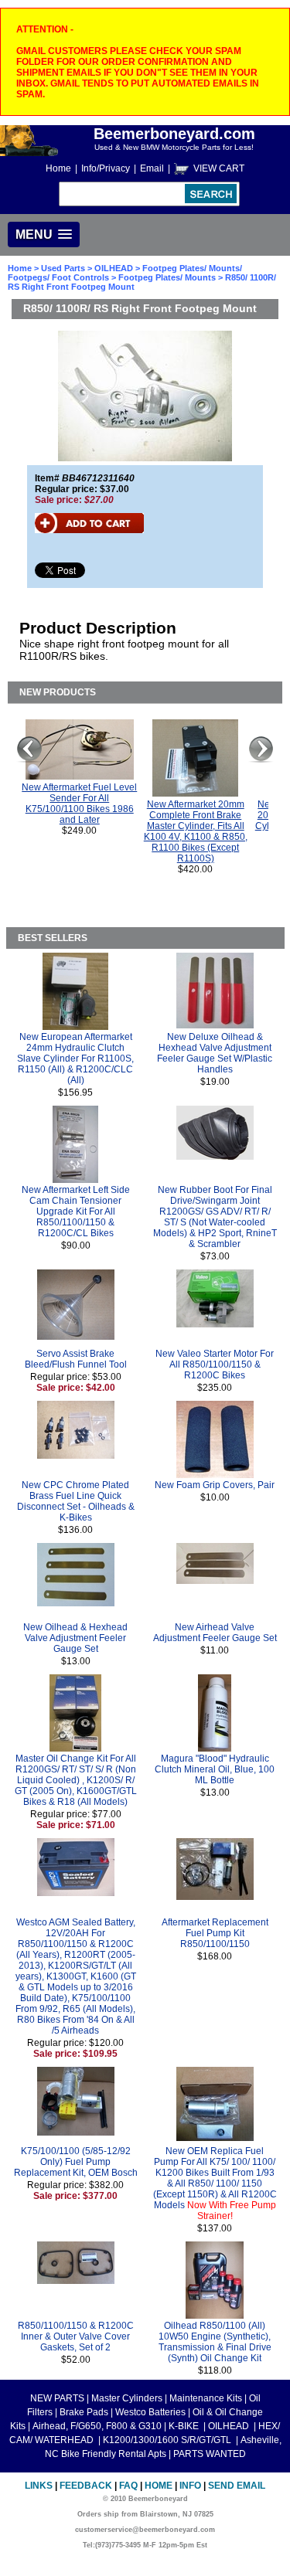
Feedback (86, 2486)
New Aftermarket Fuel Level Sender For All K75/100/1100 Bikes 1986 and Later (79, 804)
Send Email (237, 2486)
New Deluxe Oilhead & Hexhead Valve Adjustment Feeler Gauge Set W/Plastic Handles (215, 1053)
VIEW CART (219, 168)
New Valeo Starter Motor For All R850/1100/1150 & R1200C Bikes (215, 1364)
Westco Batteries (150, 2412)
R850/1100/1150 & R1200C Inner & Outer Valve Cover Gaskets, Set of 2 (76, 2336)
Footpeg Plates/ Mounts (167, 277)
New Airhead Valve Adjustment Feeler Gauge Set (215, 1633)
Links (39, 2486)
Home (58, 168)
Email (152, 168)
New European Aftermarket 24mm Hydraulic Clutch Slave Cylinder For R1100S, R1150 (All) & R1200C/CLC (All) (75, 1059)
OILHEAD (115, 268)
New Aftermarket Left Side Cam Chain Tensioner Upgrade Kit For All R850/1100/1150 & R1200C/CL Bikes (76, 1212)
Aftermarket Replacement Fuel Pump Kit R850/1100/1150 (215, 1933)
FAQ (128, 2486)
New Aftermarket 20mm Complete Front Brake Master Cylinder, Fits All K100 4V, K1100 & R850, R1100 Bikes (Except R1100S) (196, 831)
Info (190, 2486)
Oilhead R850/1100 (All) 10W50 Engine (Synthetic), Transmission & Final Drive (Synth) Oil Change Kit (215, 2342)
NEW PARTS (57, 2398)
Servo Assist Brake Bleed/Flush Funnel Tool (76, 1359)
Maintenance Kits (206, 2398)
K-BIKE (185, 2426)
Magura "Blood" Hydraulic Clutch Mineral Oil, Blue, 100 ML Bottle (215, 1769)
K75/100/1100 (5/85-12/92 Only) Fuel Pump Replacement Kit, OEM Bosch (76, 2162)
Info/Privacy (106, 168)
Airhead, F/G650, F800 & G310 (97, 2426)
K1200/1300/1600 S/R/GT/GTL (168, 2440)
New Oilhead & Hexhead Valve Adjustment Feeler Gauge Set (75, 1638)
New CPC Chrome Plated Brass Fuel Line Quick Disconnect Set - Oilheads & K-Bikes (76, 1501)
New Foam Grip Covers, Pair (215, 1485)
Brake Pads (84, 2412)
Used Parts (63, 268)
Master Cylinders (127, 2398)
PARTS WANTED (210, 2454)
